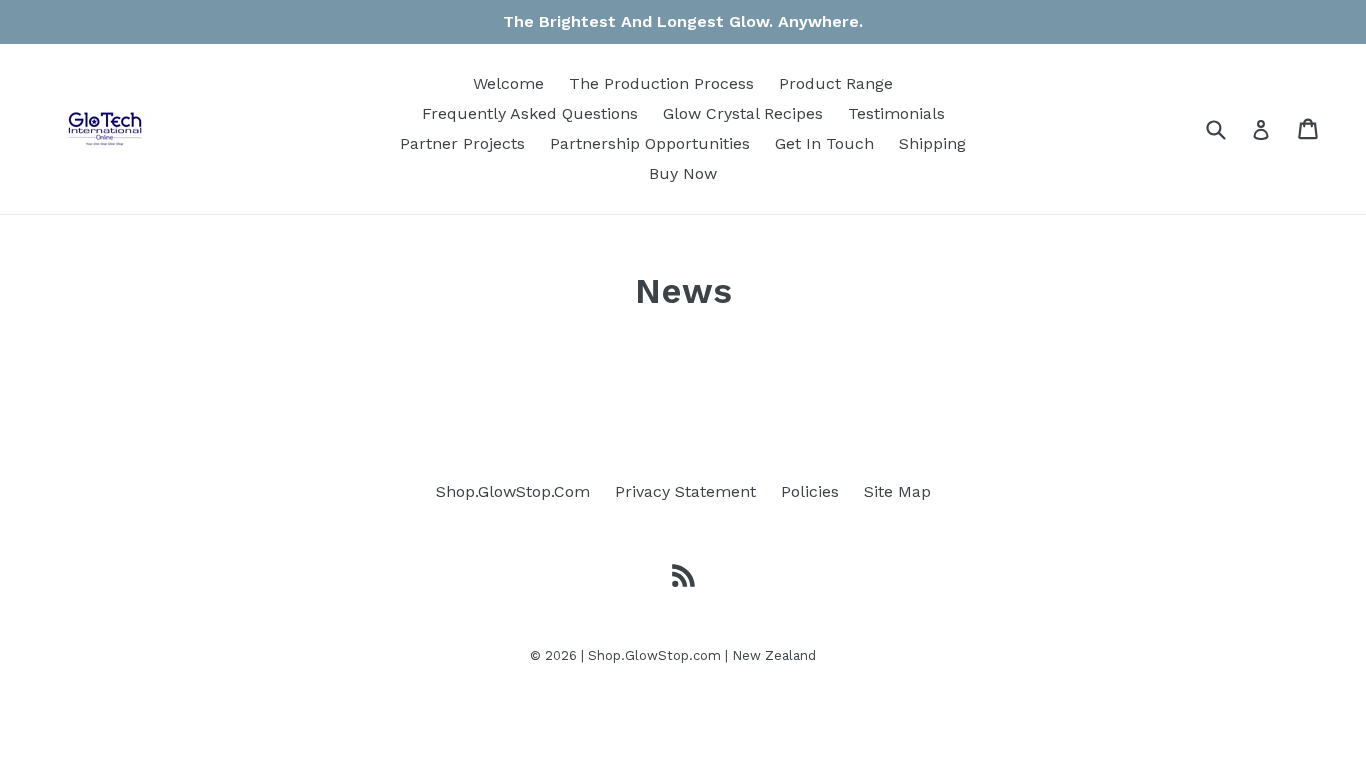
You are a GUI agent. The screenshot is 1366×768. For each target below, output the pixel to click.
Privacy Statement (685, 491)
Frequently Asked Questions (530, 113)
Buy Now (683, 173)
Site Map (897, 491)
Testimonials (896, 113)
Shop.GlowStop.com (654, 655)
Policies (810, 491)
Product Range (836, 83)
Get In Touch (824, 143)
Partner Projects (462, 143)
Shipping (932, 143)
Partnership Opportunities (650, 143)
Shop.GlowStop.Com (513, 491)
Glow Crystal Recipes (743, 113)
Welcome (508, 83)
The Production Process (661, 83)
